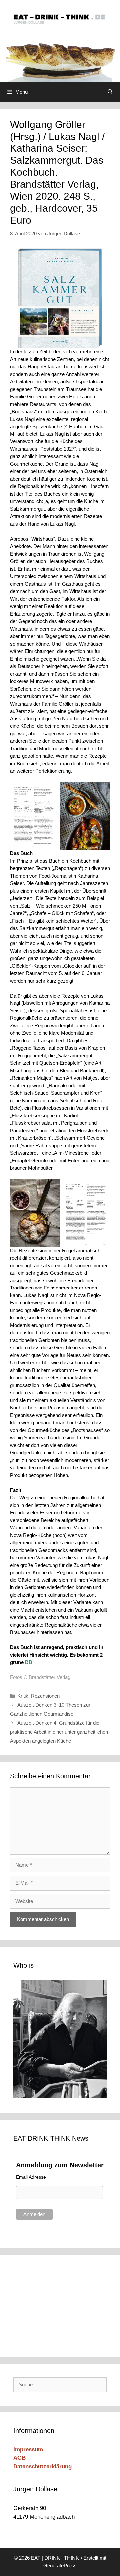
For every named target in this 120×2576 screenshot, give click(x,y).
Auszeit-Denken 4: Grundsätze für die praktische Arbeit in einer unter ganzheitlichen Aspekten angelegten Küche (59, 1732)
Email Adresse (31, 2177)
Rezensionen (45, 1696)
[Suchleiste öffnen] (110, 92)
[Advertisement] (58, 2305)
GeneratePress (60, 2566)
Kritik (23, 1696)
